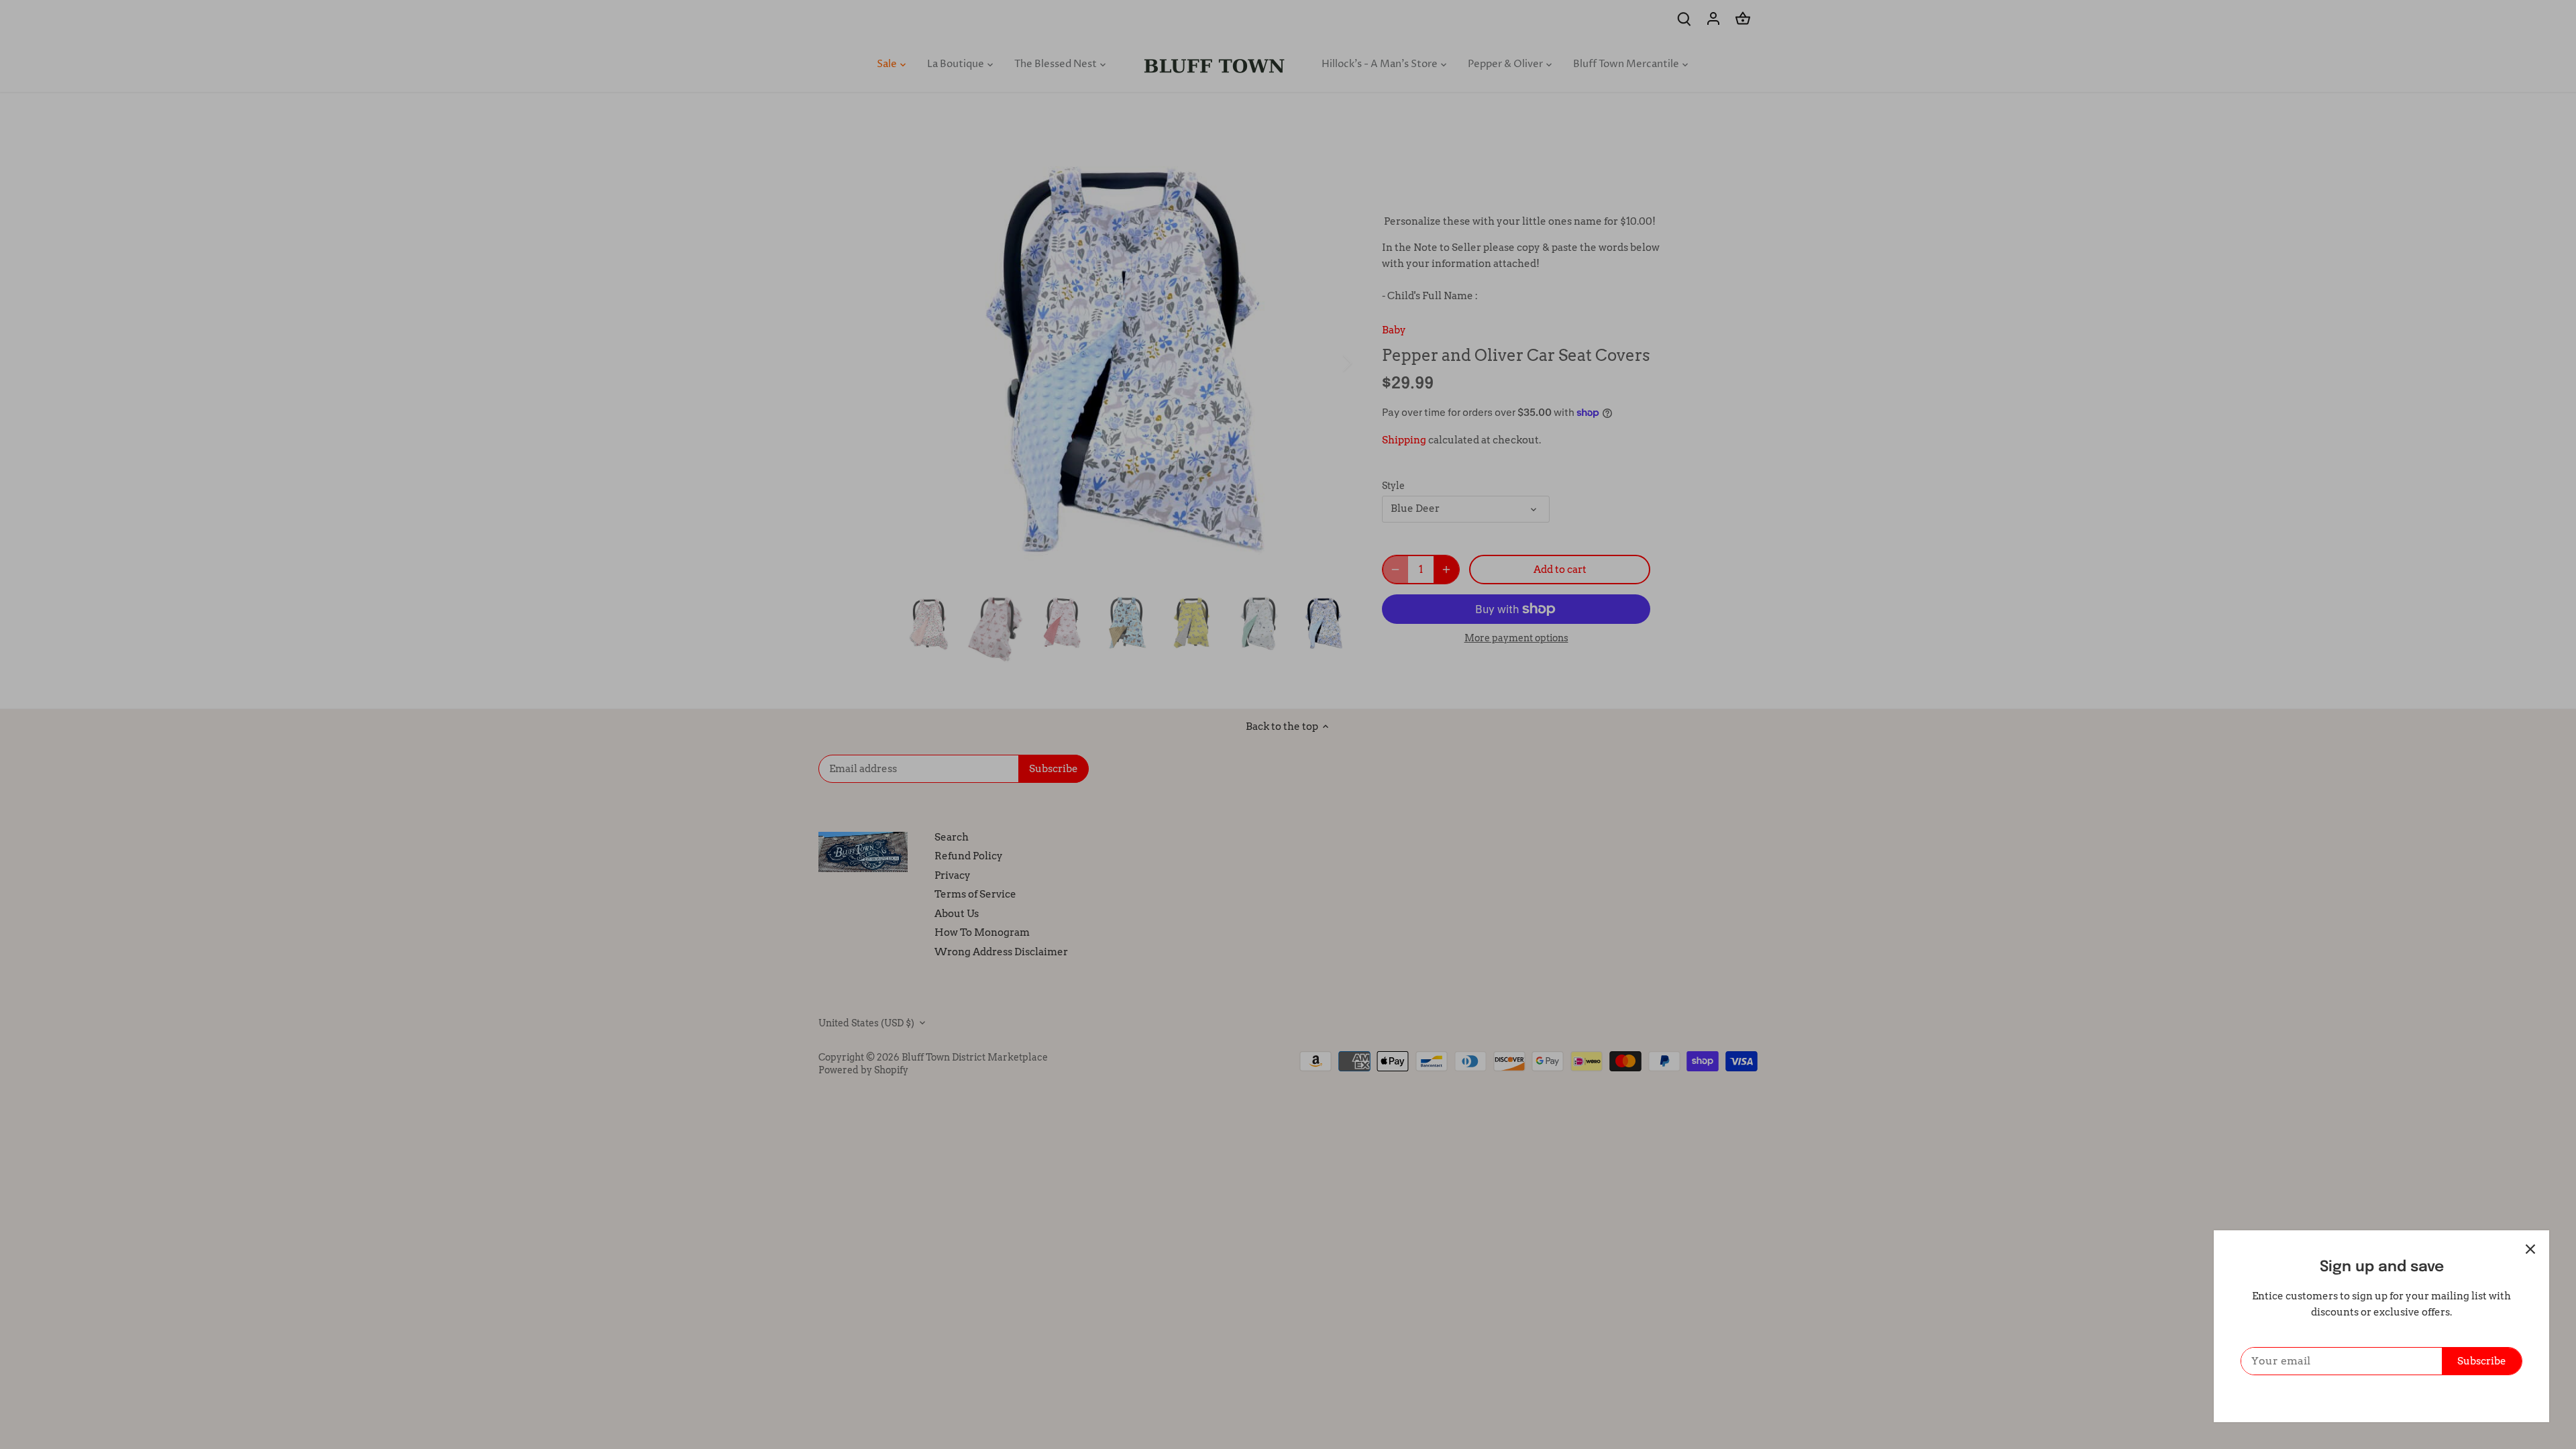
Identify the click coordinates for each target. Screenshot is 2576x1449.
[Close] (2530, 1249)
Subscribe (2482, 1361)
